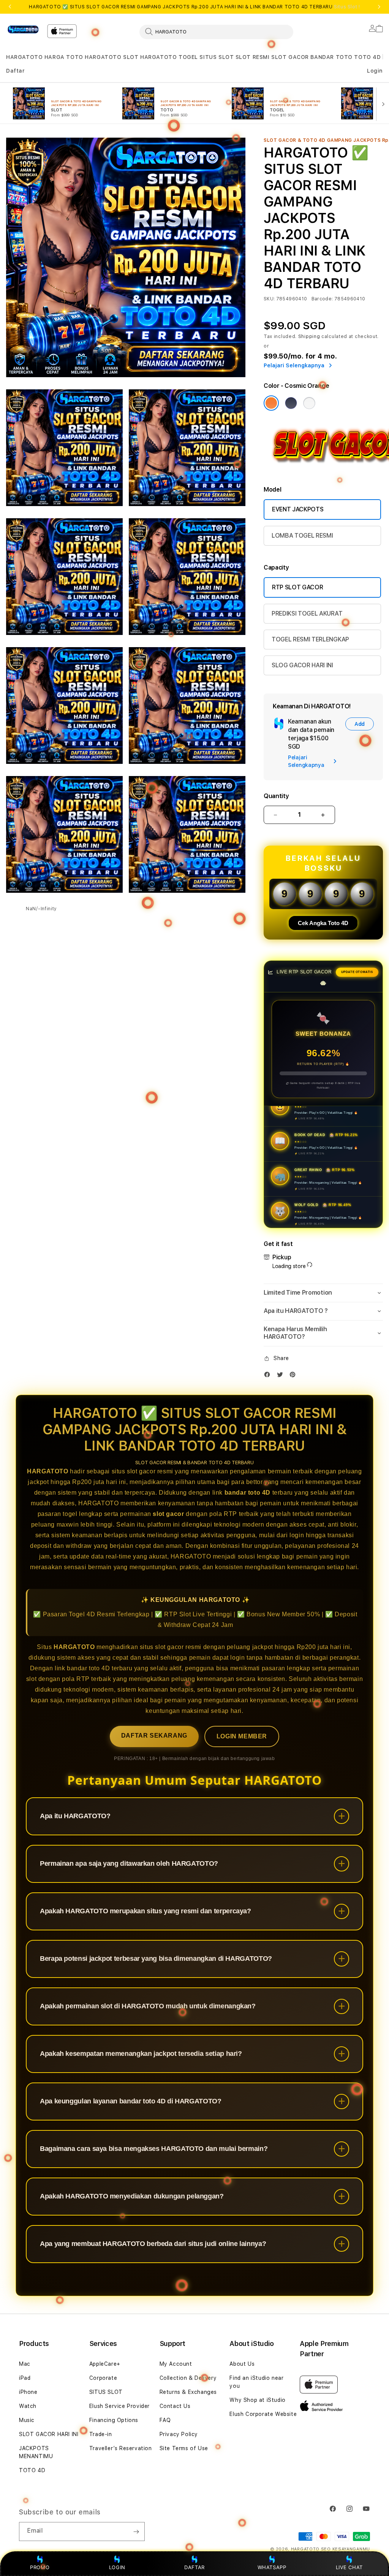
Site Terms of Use (184, 2448)
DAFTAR (194, 2567)
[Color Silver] (309, 403)
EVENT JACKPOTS (298, 509)
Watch (28, 2406)
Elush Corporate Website (263, 2414)
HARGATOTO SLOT (111, 57)
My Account (176, 2364)
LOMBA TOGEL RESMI (302, 536)
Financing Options (114, 2420)
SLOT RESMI (253, 57)
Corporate (103, 2378)
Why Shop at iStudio (257, 2400)
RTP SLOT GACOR (298, 587)
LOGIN (117, 2567)
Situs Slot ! (347, 7)
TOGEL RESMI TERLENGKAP (310, 639)
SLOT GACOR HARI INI (49, 2434)
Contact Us (175, 2406)
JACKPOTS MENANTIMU (36, 2452)
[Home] (24, 30)
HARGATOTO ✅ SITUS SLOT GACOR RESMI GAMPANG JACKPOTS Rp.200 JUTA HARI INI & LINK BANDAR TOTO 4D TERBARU (194, 7)
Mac (25, 2364)
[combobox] (216, 32)
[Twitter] (282, 1376)
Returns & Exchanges (188, 2392)
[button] (24, 57)
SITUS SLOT (217, 57)
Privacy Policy (179, 2434)
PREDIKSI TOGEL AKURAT (307, 613)
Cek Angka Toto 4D (323, 923)
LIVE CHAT (349, 2567)
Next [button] (379, 7)
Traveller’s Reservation (121, 2448)
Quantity (276, 796)
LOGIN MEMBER (242, 1736)
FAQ (165, 2420)
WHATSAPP (272, 2567)
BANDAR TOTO (331, 57)
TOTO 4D (367, 57)
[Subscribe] (136, 2532)
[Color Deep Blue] (291, 403)
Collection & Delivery (188, 2378)
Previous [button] (10, 7)
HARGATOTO (24, 57)
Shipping (309, 336)
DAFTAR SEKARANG (154, 1736)
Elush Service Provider (119, 2406)
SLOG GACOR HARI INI (302, 665)
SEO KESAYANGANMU (346, 2549)
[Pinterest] (294, 1376)
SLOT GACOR (290, 57)
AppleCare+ (105, 2364)
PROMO (40, 2567)
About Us (242, 2364)
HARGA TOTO (64, 57)
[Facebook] (269, 1376)
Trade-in (101, 2434)
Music (27, 2420)
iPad (25, 2378)
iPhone (28, 2392)
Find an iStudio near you (256, 2382)
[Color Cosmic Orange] (271, 403)
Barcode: (322, 299)
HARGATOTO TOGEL (169, 57)
